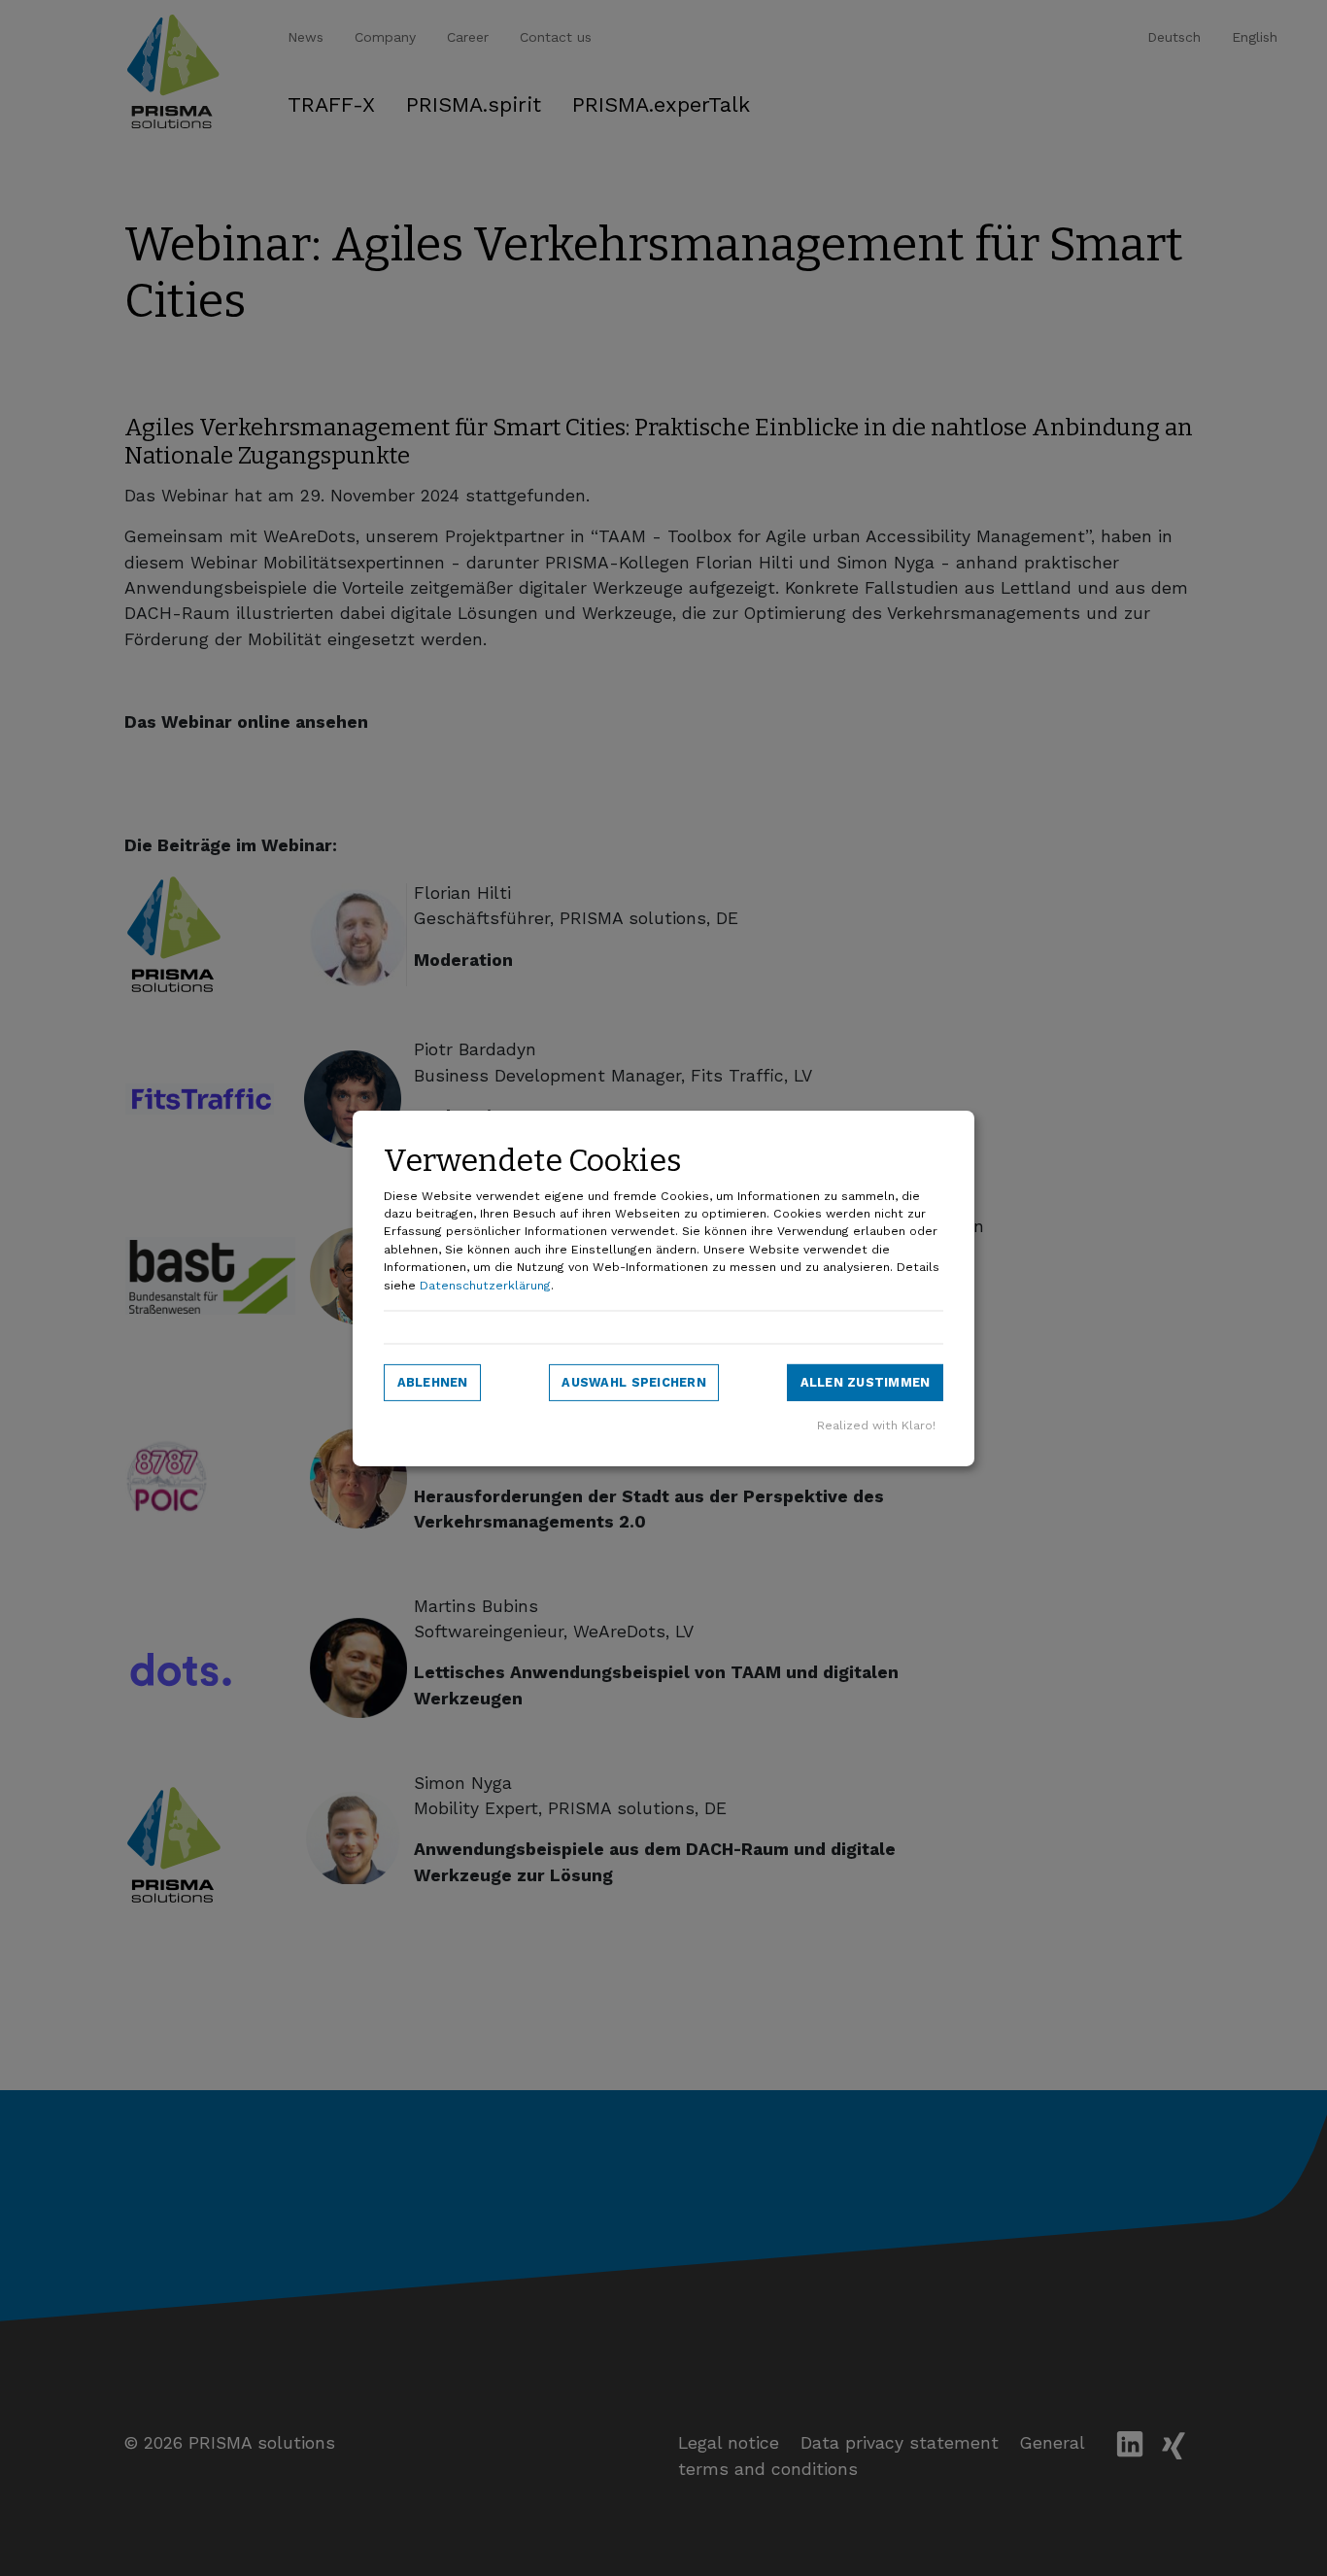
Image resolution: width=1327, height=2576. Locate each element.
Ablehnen (433, 1382)
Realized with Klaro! (876, 1425)
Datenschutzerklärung (485, 1286)
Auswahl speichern (633, 1382)
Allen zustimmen (866, 1382)
